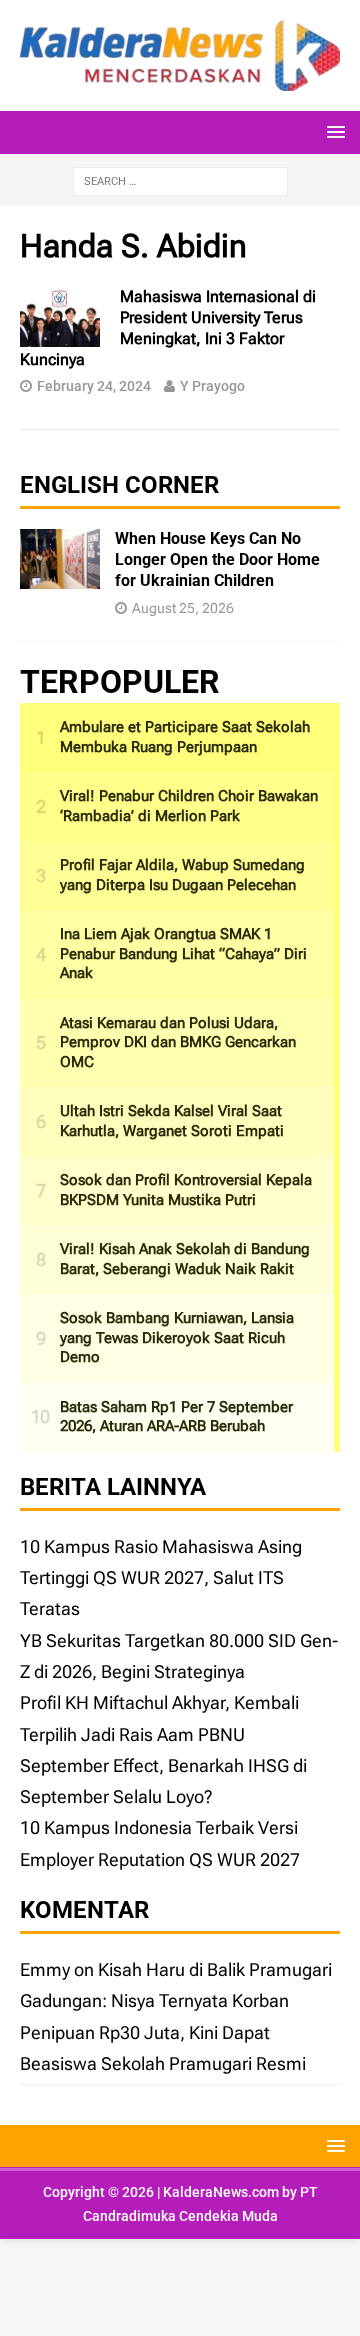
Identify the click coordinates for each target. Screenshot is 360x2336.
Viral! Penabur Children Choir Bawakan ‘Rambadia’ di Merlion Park (189, 806)
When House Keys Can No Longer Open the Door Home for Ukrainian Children (217, 559)
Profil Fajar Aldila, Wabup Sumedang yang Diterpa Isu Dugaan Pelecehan (182, 875)
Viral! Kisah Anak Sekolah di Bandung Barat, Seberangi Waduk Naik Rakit (185, 1259)
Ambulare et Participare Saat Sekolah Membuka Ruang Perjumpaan (185, 737)
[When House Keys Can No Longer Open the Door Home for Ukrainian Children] (60, 573)
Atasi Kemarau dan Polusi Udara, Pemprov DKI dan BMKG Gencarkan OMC (178, 1042)
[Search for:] (180, 179)
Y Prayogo (212, 386)
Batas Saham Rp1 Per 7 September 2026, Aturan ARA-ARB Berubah (176, 1417)
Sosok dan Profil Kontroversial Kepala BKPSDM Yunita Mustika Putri (186, 1190)
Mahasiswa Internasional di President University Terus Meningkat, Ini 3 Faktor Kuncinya (168, 327)
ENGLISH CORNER (119, 485)
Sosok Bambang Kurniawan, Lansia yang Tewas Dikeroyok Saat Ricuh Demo (177, 1337)
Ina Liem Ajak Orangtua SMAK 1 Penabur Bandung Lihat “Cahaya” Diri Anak (183, 953)
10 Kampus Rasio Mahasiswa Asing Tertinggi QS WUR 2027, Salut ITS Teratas (161, 1578)
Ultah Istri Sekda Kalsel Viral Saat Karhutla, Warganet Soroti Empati (172, 1121)
